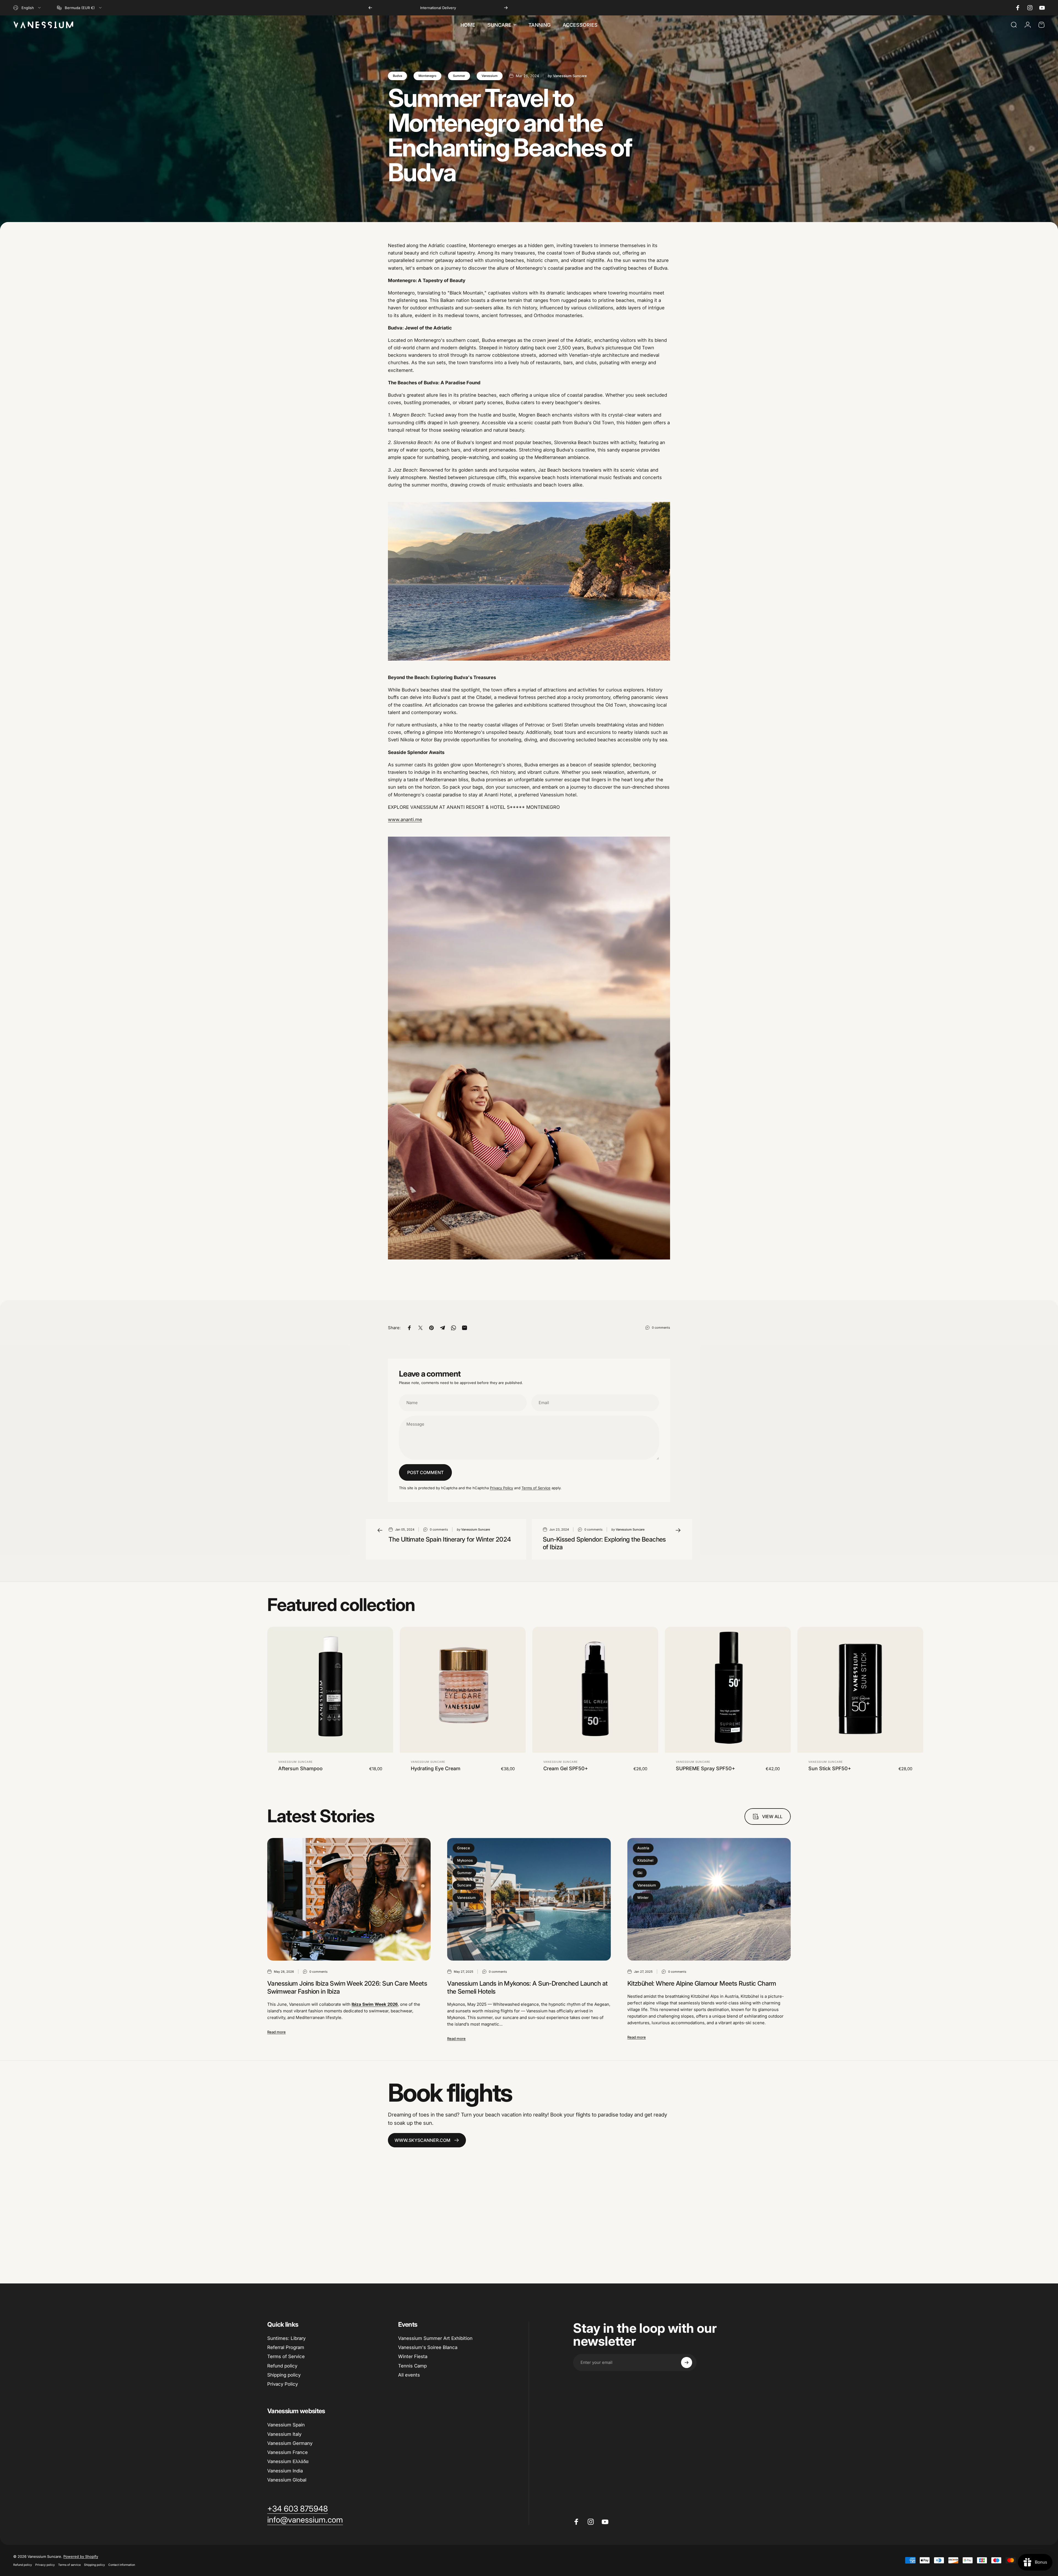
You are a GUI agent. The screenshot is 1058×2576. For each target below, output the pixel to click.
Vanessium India (285, 2471)
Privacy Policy (501, 1488)
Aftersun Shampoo (300, 1768)
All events (409, 2375)
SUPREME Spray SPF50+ (705, 1768)
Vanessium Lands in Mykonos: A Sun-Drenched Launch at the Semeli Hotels (527, 1987)
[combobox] (27, 8)
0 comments (661, 1328)
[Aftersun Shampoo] (330, 1690)
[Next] (506, 8)
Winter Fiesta (413, 2356)
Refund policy (282, 2366)
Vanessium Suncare (295, 1762)
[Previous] (370, 8)
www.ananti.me (405, 820)
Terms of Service (536, 1488)
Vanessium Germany (290, 2443)
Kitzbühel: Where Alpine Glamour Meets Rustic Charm (702, 1983)
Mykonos (465, 1860)
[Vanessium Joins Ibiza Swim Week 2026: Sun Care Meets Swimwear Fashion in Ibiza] (349, 1899)
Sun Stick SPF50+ (830, 1768)
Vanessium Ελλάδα (288, 2461)
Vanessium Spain (286, 2425)
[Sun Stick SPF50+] (860, 1690)
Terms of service (69, 2565)
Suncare (464, 1885)
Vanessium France (288, 2452)
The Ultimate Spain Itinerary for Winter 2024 (450, 1539)
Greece (464, 1848)
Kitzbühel (645, 1860)
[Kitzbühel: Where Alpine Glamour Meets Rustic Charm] (709, 1899)
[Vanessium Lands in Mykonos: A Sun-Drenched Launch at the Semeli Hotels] (529, 1899)
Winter (643, 1897)
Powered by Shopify (81, 2556)
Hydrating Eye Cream (436, 1768)
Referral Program (286, 2347)
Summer (459, 76)
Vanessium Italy (284, 2434)
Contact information (122, 2565)
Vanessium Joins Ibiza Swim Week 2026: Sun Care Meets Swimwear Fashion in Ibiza (347, 1987)
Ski (640, 1873)
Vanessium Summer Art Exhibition (435, 2338)
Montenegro (427, 76)
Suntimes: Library (286, 2338)
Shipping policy (284, 2375)
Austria (643, 1848)
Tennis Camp (412, 2366)
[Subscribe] (687, 2363)
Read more (276, 2032)
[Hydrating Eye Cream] (463, 1690)
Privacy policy (45, 2565)
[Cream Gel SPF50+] (595, 1690)
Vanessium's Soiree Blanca (428, 2347)
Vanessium (490, 76)
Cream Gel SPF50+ (566, 1768)
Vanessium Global (287, 2480)
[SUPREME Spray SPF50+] (728, 1690)
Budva (397, 76)
